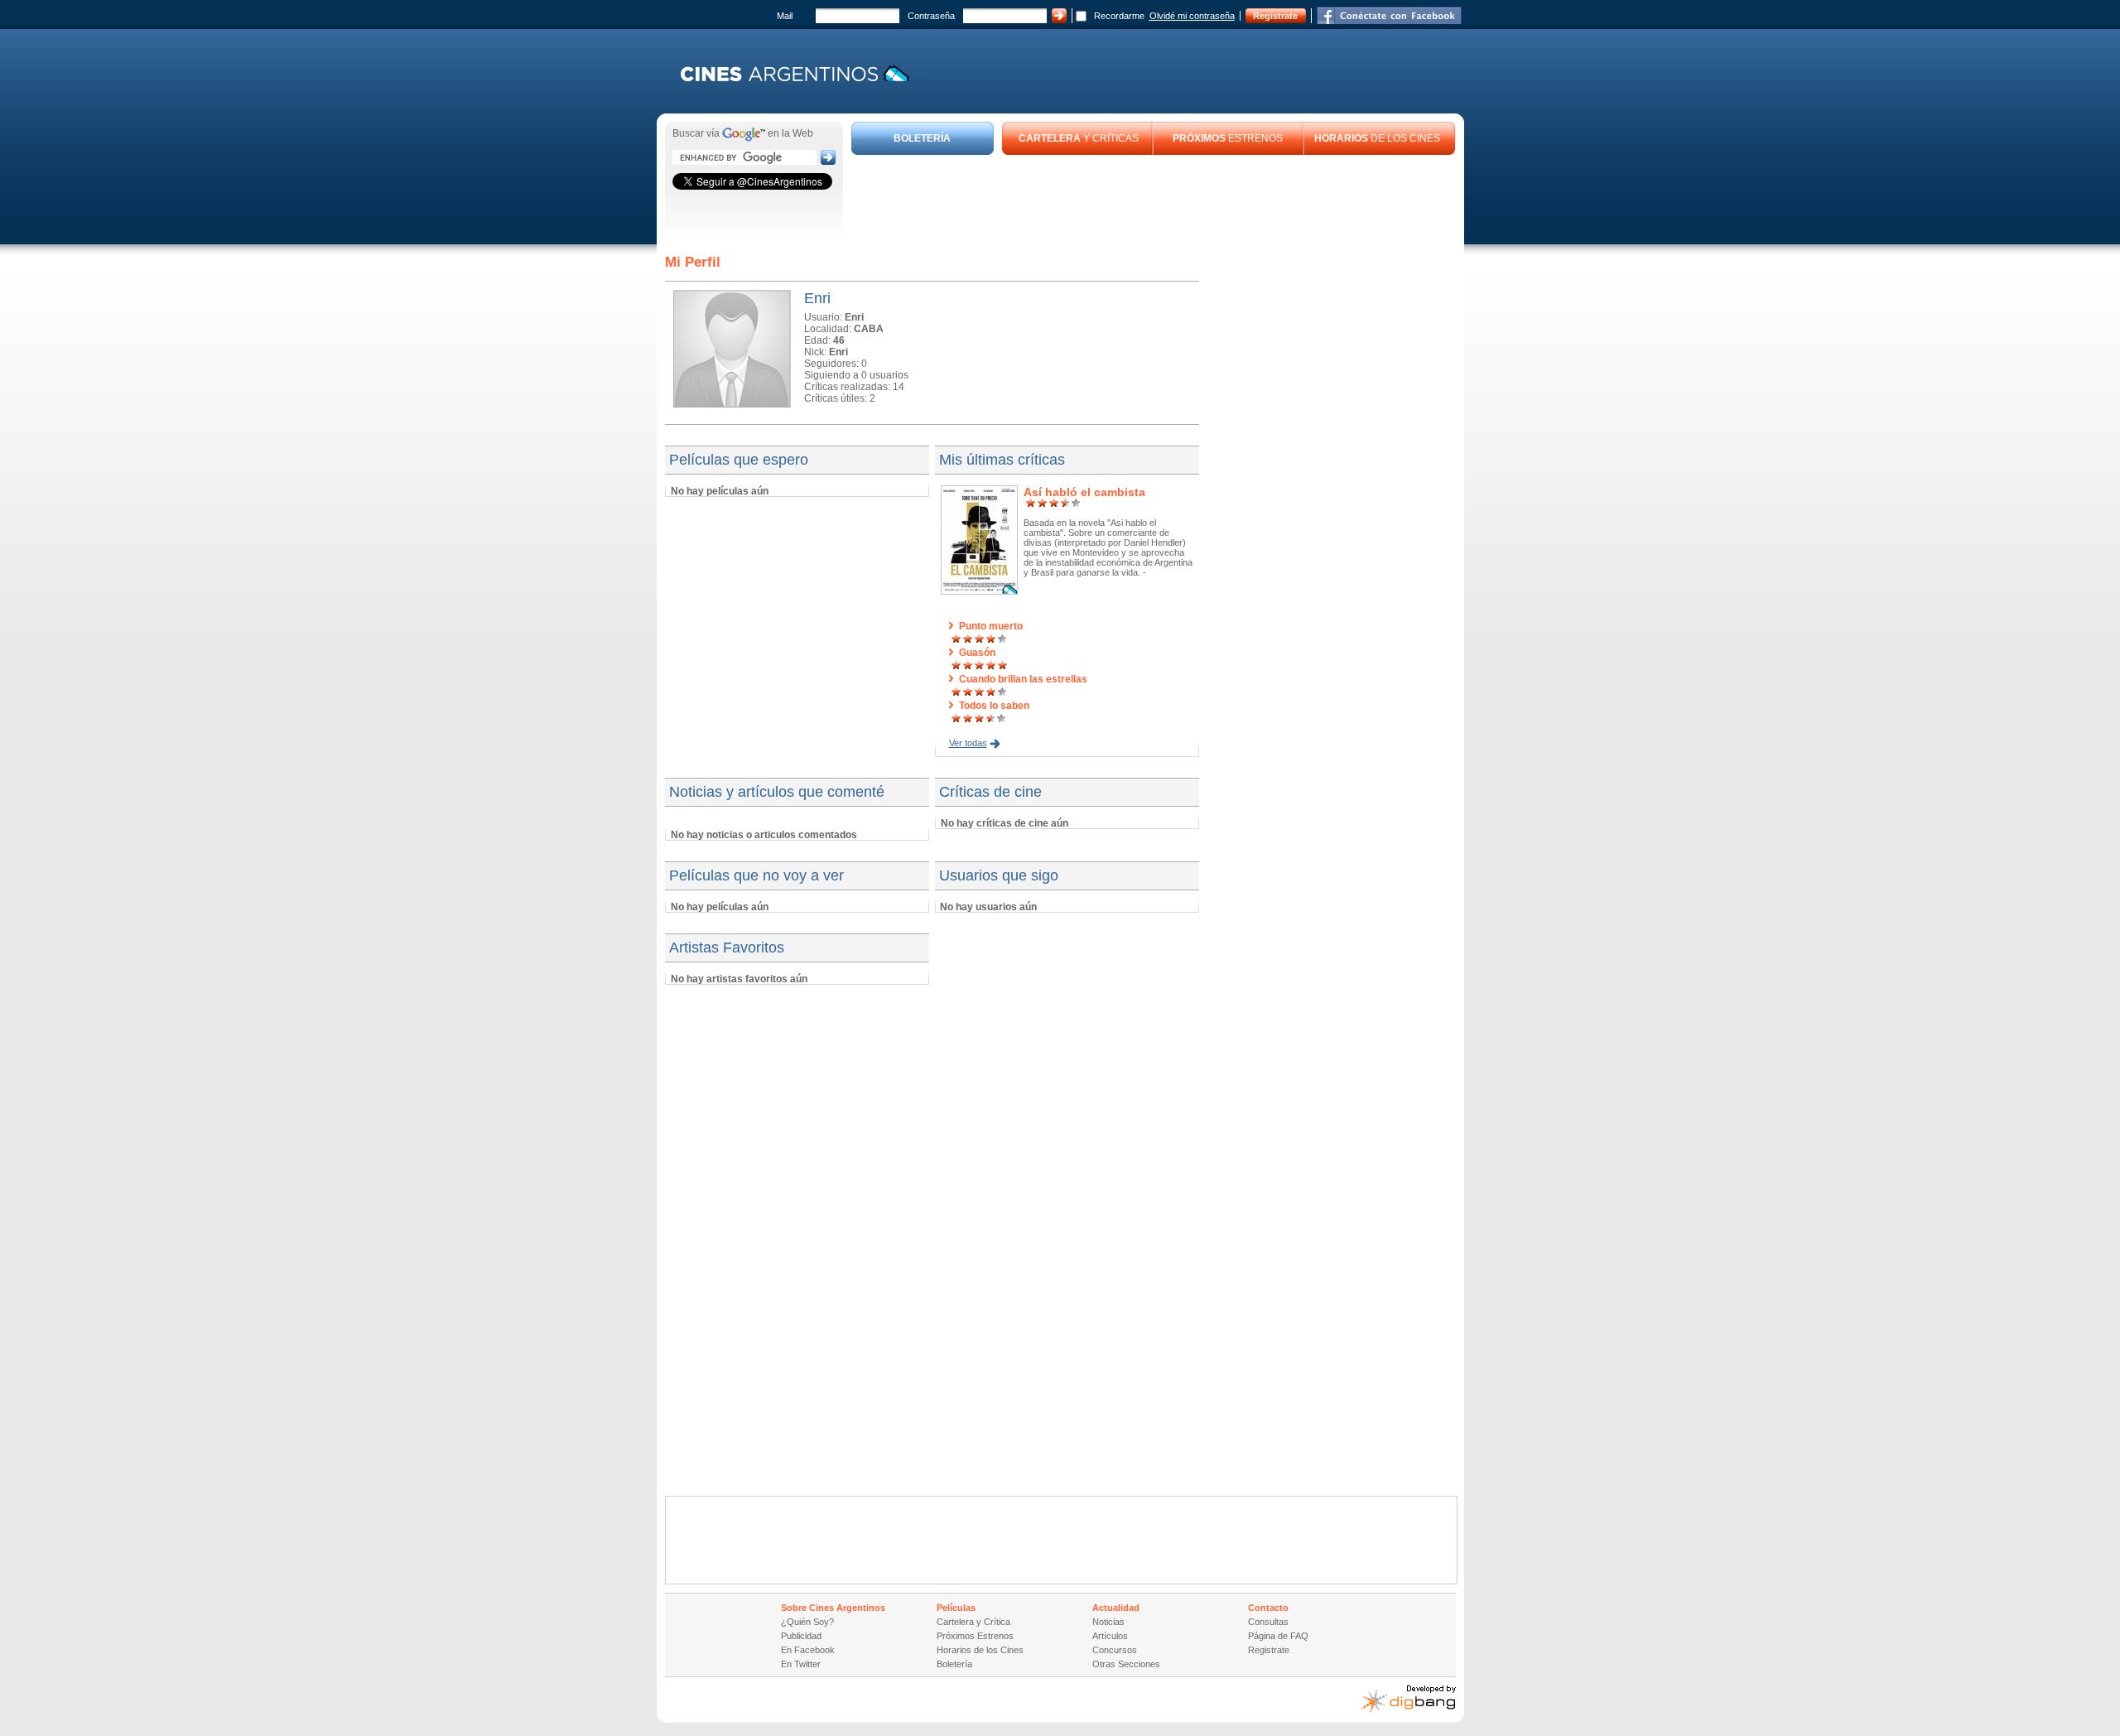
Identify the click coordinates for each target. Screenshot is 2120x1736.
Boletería (954, 1664)
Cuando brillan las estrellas (1023, 679)
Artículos (1110, 1636)
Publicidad (801, 1636)
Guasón (977, 653)
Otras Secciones (1126, 1664)
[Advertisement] (1154, 200)
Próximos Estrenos (975, 1636)
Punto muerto (991, 626)
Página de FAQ (1278, 1636)
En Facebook (808, 1650)
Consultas (1268, 1622)
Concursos (1115, 1650)
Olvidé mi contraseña (1192, 16)
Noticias (1108, 1622)
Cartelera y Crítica (973, 1622)
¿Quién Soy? (807, 1622)
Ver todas (968, 743)
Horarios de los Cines (980, 1650)
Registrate (1275, 16)
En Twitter (801, 1664)
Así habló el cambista (1084, 492)
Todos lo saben (994, 706)
